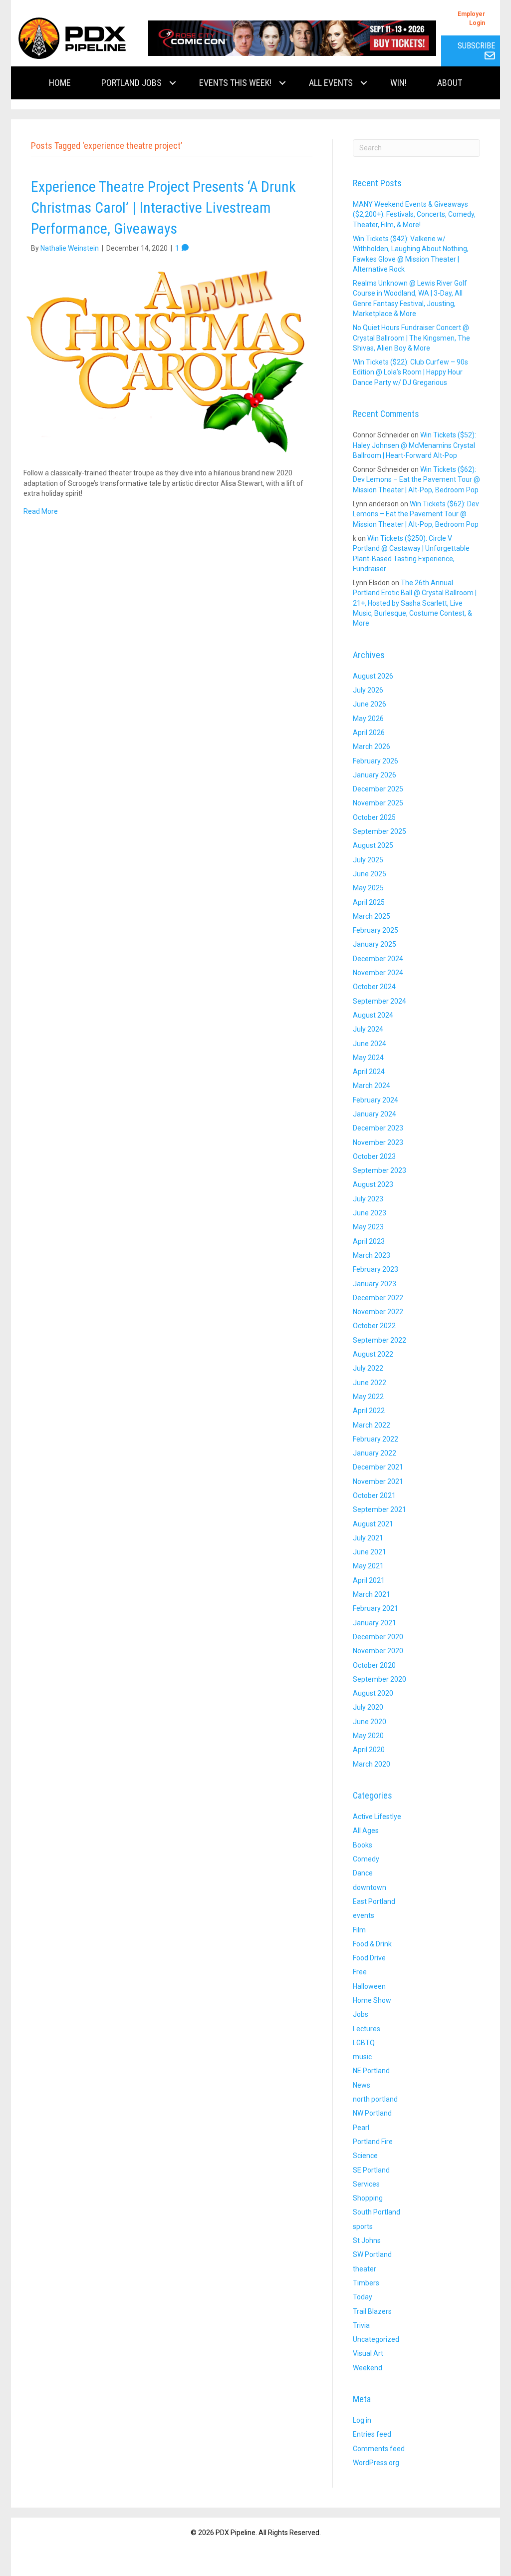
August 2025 (373, 845)
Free (360, 1972)
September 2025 (380, 831)
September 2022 (380, 1340)
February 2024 (376, 1100)
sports (363, 2226)
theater (365, 2269)
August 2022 (373, 1354)
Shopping (368, 2198)
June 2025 (370, 874)
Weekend (368, 2368)
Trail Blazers (372, 2311)
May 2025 (368, 888)
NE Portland (371, 2071)
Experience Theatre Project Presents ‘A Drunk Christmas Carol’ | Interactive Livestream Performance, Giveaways (163, 207)
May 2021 (368, 1566)
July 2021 (368, 1538)
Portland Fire (373, 2142)
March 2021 (372, 1594)
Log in (362, 2420)
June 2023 (370, 1213)
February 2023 (376, 1269)
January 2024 (375, 1114)
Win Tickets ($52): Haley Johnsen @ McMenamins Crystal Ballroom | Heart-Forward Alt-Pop (414, 445)
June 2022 (370, 1383)
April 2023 (369, 1241)
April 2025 (369, 902)
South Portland (377, 2212)
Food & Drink (372, 1944)
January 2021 (375, 1623)
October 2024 (374, 987)
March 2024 (372, 1086)
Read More (41, 511)
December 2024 (378, 959)
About (450, 83)
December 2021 (378, 1467)
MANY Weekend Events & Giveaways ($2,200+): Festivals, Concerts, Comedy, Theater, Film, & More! (414, 214)
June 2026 (370, 704)
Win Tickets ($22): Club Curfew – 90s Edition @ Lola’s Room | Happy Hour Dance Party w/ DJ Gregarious (410, 372)
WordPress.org (376, 2463)
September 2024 (380, 1001)
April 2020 (369, 1750)
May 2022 (368, 1397)
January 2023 (375, 1284)
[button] (173, 83)
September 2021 (380, 1509)
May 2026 (368, 719)
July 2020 (368, 1707)
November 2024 (378, 973)
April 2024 (369, 1072)
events (364, 1915)
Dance (363, 1873)
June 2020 (370, 1722)
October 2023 (374, 1156)
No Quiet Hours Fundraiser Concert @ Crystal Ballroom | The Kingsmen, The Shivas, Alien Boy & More (411, 338)
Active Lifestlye (377, 1817)
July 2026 (368, 690)
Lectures (367, 2029)
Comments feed (379, 2449)
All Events (331, 83)
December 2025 (378, 789)
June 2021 (370, 1552)
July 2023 (368, 1199)
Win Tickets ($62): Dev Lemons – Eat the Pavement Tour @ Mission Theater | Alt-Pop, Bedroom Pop (416, 480)
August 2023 (373, 1184)
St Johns (367, 2240)
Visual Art (368, 2353)
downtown (370, 1887)
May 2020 (368, 1736)
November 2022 (378, 1312)
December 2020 (378, 1637)
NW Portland (372, 2113)
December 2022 (378, 1298)
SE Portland (371, 2170)
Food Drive (369, 1958)
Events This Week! (235, 83)
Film (359, 1930)
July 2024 (368, 1029)
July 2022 (368, 1368)
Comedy (366, 1859)
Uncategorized (376, 2339)
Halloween (369, 1986)
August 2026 (373, 676)
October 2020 (374, 1665)
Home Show (372, 2000)
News (362, 2085)
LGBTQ (364, 2043)
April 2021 (369, 1580)
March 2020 (372, 1764)
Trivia (361, 2325)
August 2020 (373, 1693)
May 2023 (368, 1227)
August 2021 (373, 1524)
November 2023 (378, 1142)
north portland (375, 2099)
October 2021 (374, 1495)
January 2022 (375, 1453)
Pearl (361, 2128)
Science (365, 2156)
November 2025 (378, 803)
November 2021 (378, 1481)
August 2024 (373, 1015)
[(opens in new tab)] (292, 37)
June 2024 (370, 1044)
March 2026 (372, 746)
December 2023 (378, 1128)
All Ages (366, 1831)
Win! (398, 83)
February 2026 (376, 761)
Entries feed (372, 2434)
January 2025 (375, 944)
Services (366, 2184)
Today (363, 2297)
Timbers (366, 2283)
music (362, 2057)
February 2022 (376, 1439)
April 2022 (369, 1411)
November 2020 (378, 1651)
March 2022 (372, 1425)
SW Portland (372, 2254)
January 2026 (375, 775)
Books (363, 1845)
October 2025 (374, 817)
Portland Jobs (131, 83)
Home (60, 83)
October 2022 (374, 1326)
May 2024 (368, 1058)
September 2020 (380, 1679)
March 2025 (372, 916)
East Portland (374, 1901)
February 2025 (376, 930)
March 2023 (372, 1255)
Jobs (361, 2014)
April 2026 (369, 733)
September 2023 (380, 1170)
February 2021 (376, 1608)
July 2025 (368, 860)
